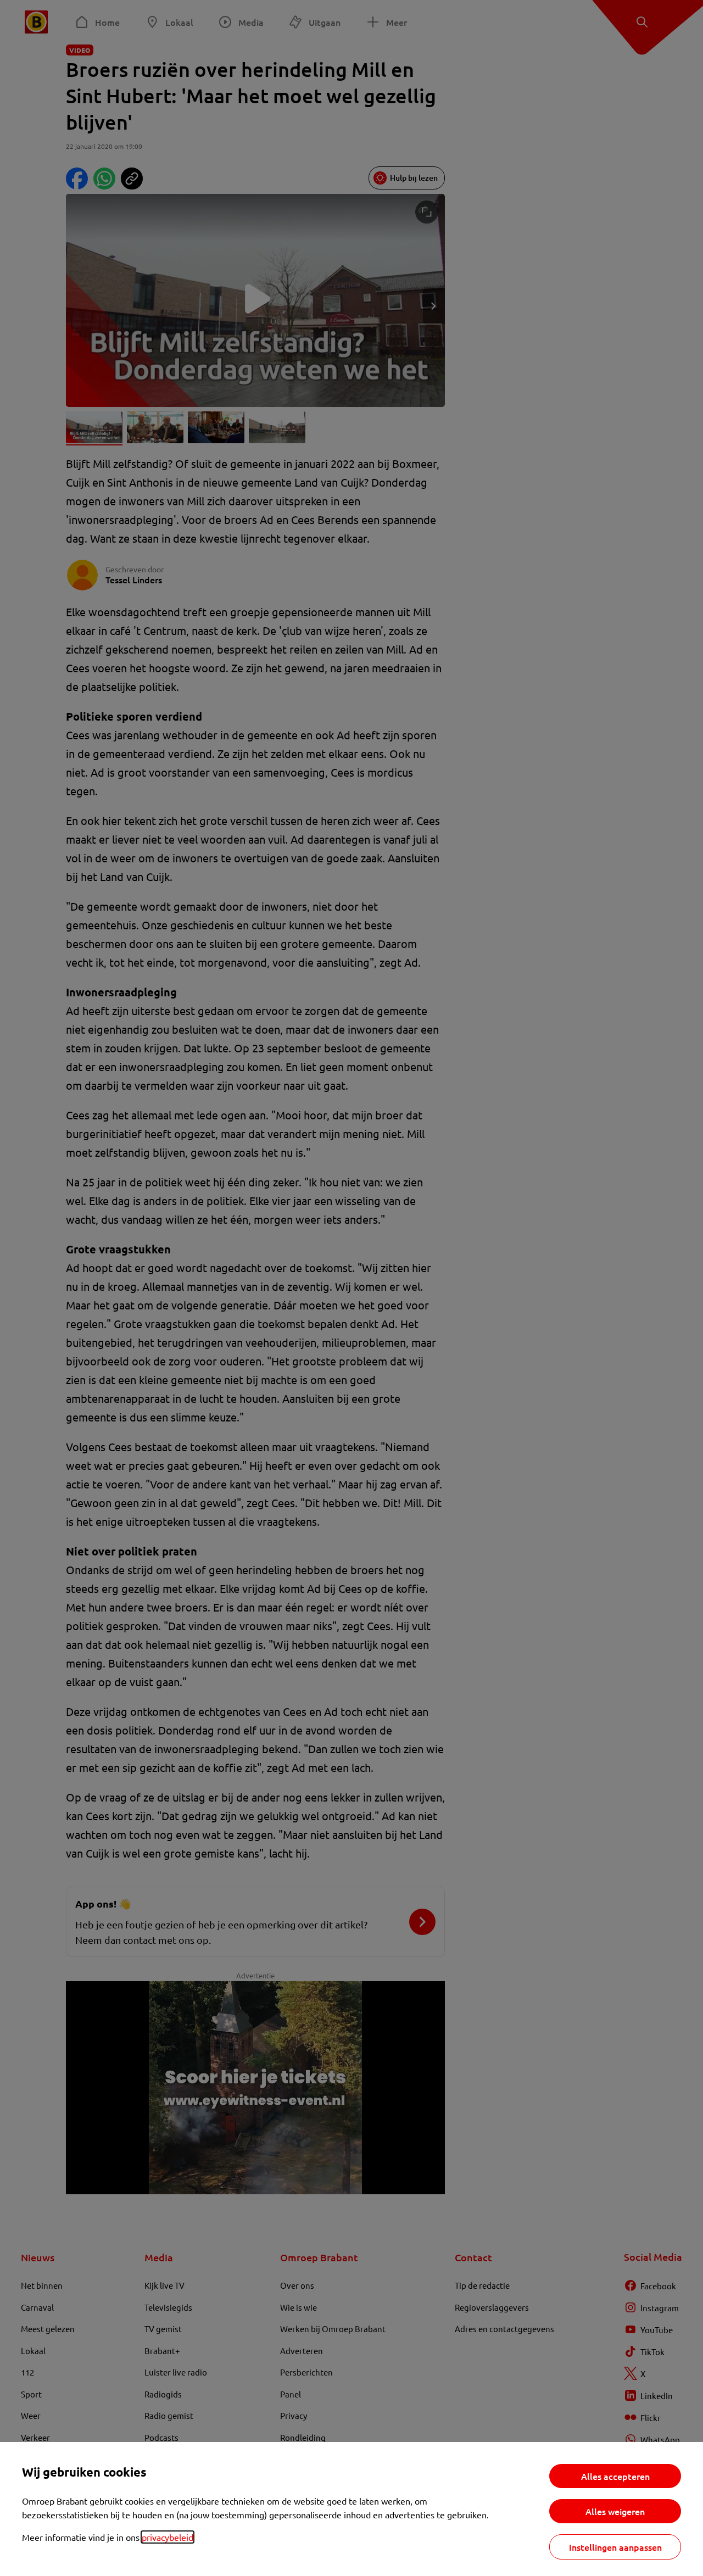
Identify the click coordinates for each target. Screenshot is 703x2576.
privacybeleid (168, 2537)
